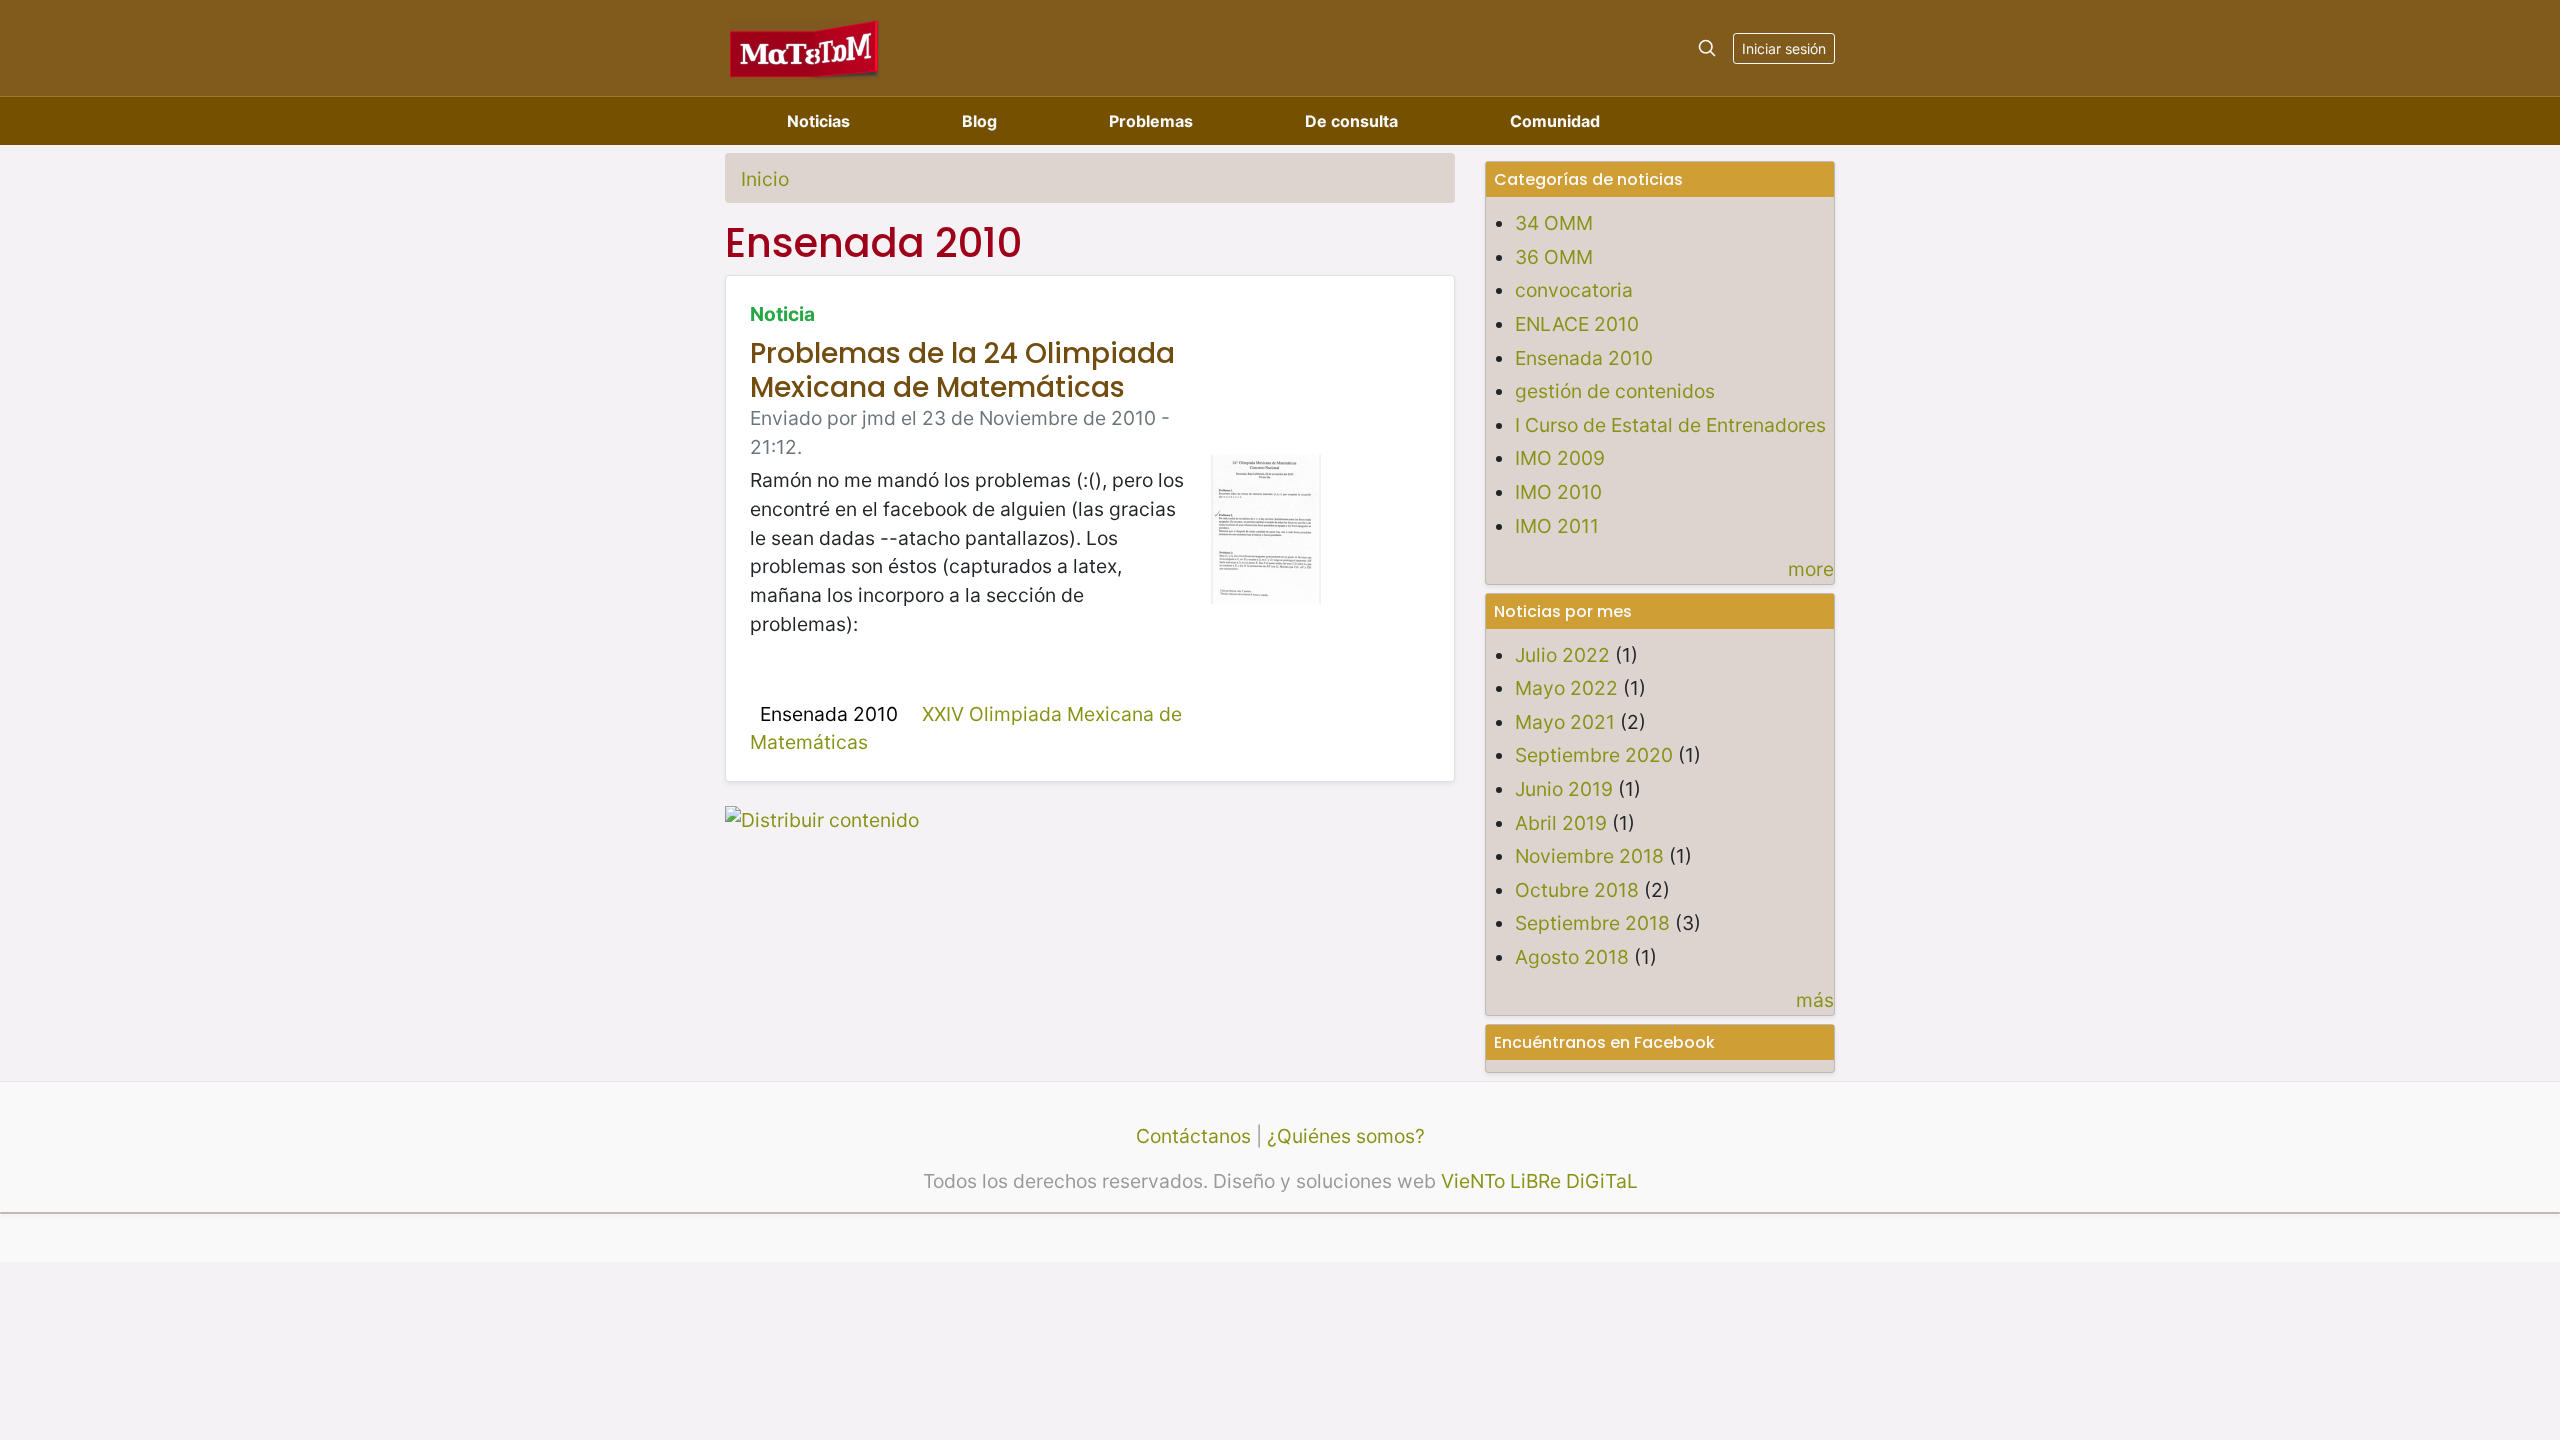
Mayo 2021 (1565, 722)
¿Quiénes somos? (1346, 1136)
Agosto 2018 (1572, 957)
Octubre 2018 (1577, 890)
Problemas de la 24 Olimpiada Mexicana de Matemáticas (962, 370)
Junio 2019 (1564, 789)
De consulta (1351, 121)
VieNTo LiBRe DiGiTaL (1539, 1181)
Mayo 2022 (1566, 688)
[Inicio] (805, 47)
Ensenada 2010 (829, 714)
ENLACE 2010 (1577, 324)
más (1815, 1000)
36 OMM (1554, 257)
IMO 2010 (1558, 492)
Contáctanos (1193, 1136)
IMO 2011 (1557, 526)
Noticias (818, 121)
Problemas (1151, 121)
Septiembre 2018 (1592, 923)
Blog (979, 121)
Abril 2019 (1561, 823)
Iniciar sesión (1784, 48)
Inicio (765, 179)
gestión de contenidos (1615, 391)
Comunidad (1555, 121)
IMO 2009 (1560, 458)
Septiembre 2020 (1594, 755)
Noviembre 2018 (1589, 856)
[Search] (1707, 48)
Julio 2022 (1562, 655)
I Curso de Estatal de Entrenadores (1670, 425)
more (1811, 569)
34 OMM (1554, 223)
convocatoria (1574, 290)
